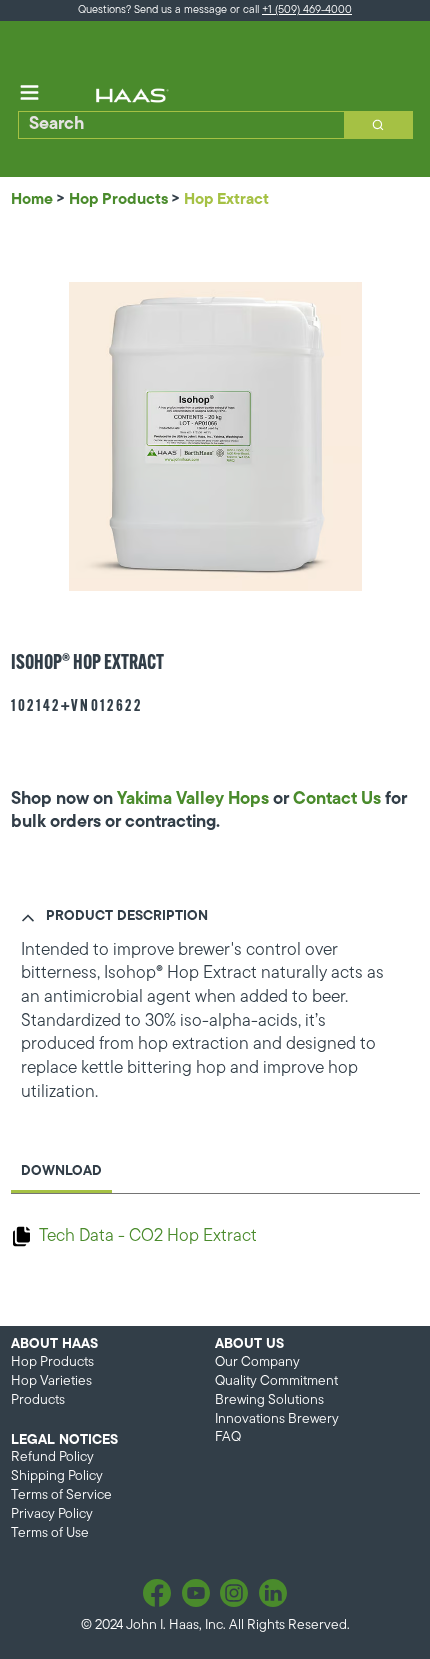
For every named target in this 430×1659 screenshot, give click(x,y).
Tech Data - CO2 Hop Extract (148, 1236)
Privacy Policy (52, 1514)
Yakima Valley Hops (193, 799)
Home (32, 200)
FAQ (228, 1437)
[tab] (61, 1173)
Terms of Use (50, 1533)
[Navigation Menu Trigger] (29, 92)
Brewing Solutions (269, 1400)
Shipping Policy (57, 1476)
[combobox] (175, 125)
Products (38, 1400)
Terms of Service (61, 1495)
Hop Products (118, 200)
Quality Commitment (276, 1381)
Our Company (257, 1362)
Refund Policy (52, 1457)
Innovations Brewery (277, 1419)
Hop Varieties (51, 1381)
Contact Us (337, 799)
